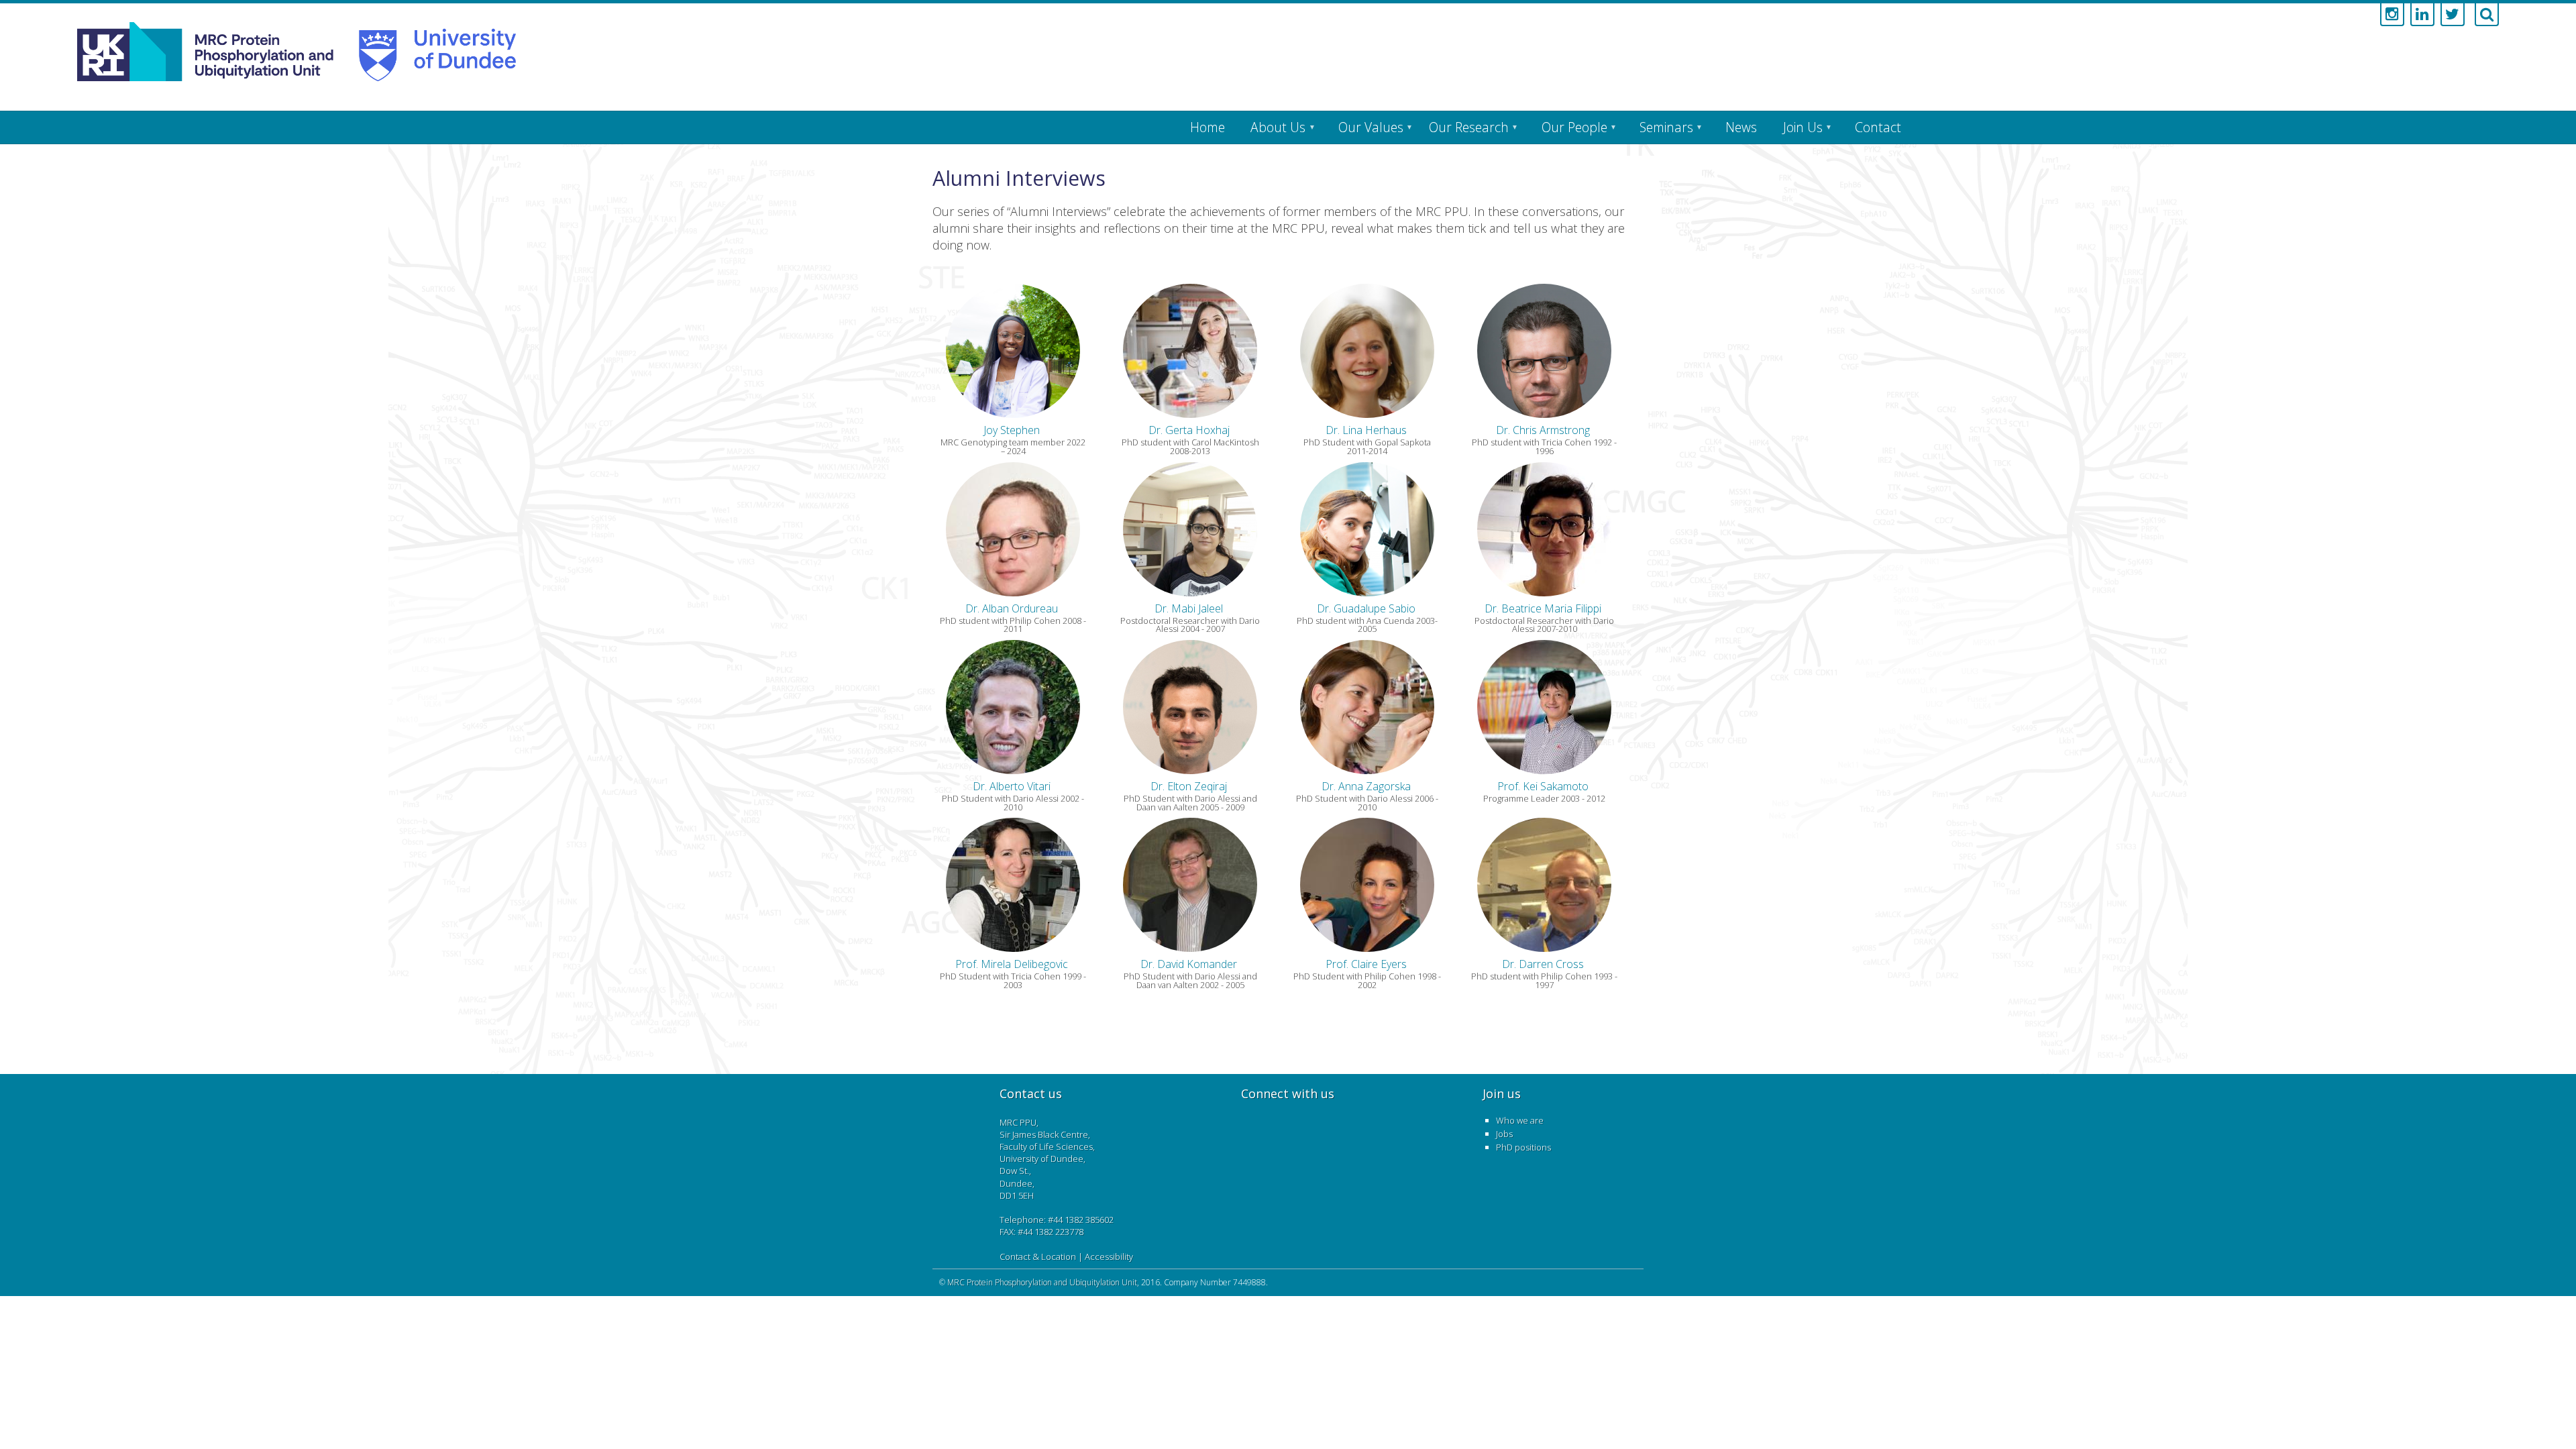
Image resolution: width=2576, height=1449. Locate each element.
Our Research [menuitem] (1469, 127)
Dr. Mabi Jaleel (1189, 608)
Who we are (1520, 1120)
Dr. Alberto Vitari (1012, 786)
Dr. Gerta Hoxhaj (1189, 430)
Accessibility (1109, 1256)
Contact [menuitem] (1878, 127)
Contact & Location (1038, 1256)
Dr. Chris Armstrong (1543, 430)
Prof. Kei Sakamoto (1543, 786)
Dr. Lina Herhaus (1366, 430)
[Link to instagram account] (2392, 15)
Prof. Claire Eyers (1366, 964)
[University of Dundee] (430, 52)
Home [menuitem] (1207, 127)
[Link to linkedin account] (2422, 15)
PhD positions (1523, 1147)
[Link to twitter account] (2453, 15)
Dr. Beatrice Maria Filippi (1543, 608)
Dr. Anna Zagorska (1366, 786)
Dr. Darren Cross (1543, 964)
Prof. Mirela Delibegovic (1012, 964)
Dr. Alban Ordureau (1012, 608)
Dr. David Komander (1189, 964)
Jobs (1504, 1134)
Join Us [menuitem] (1803, 127)
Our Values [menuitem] (1371, 127)
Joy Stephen (1012, 430)
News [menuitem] (1741, 127)
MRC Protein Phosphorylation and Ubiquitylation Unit (1042, 1282)
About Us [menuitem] (1278, 127)
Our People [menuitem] (1574, 127)
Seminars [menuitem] (1666, 127)
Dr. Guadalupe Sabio (1366, 608)
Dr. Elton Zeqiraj (1189, 786)
